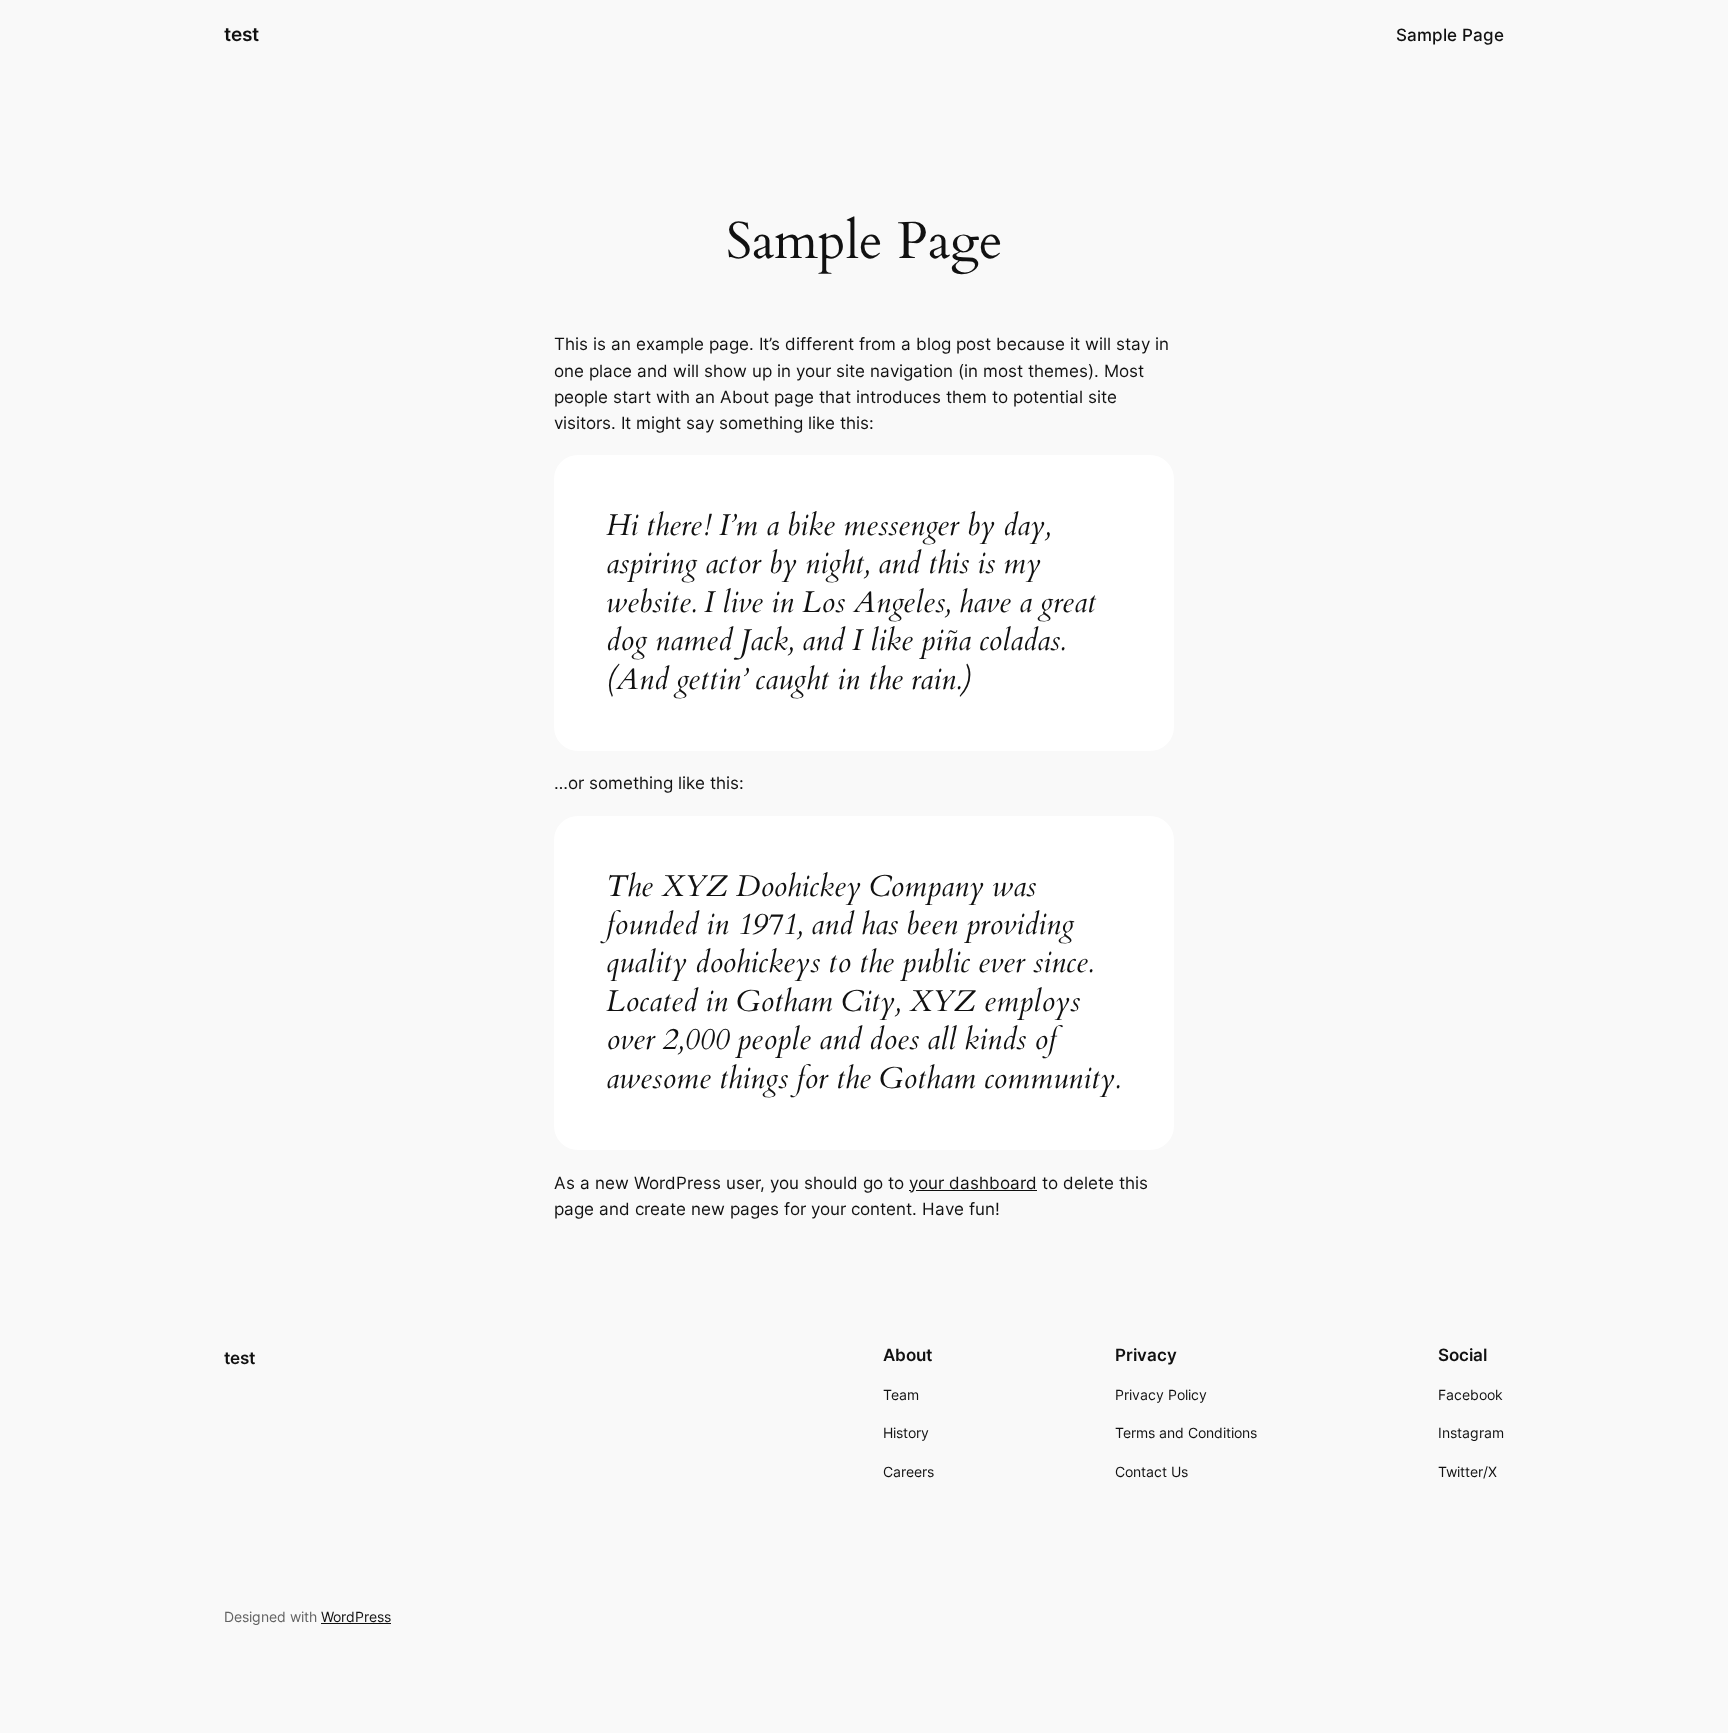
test (241, 34)
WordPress (356, 1616)
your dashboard (973, 1183)
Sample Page (1450, 35)
